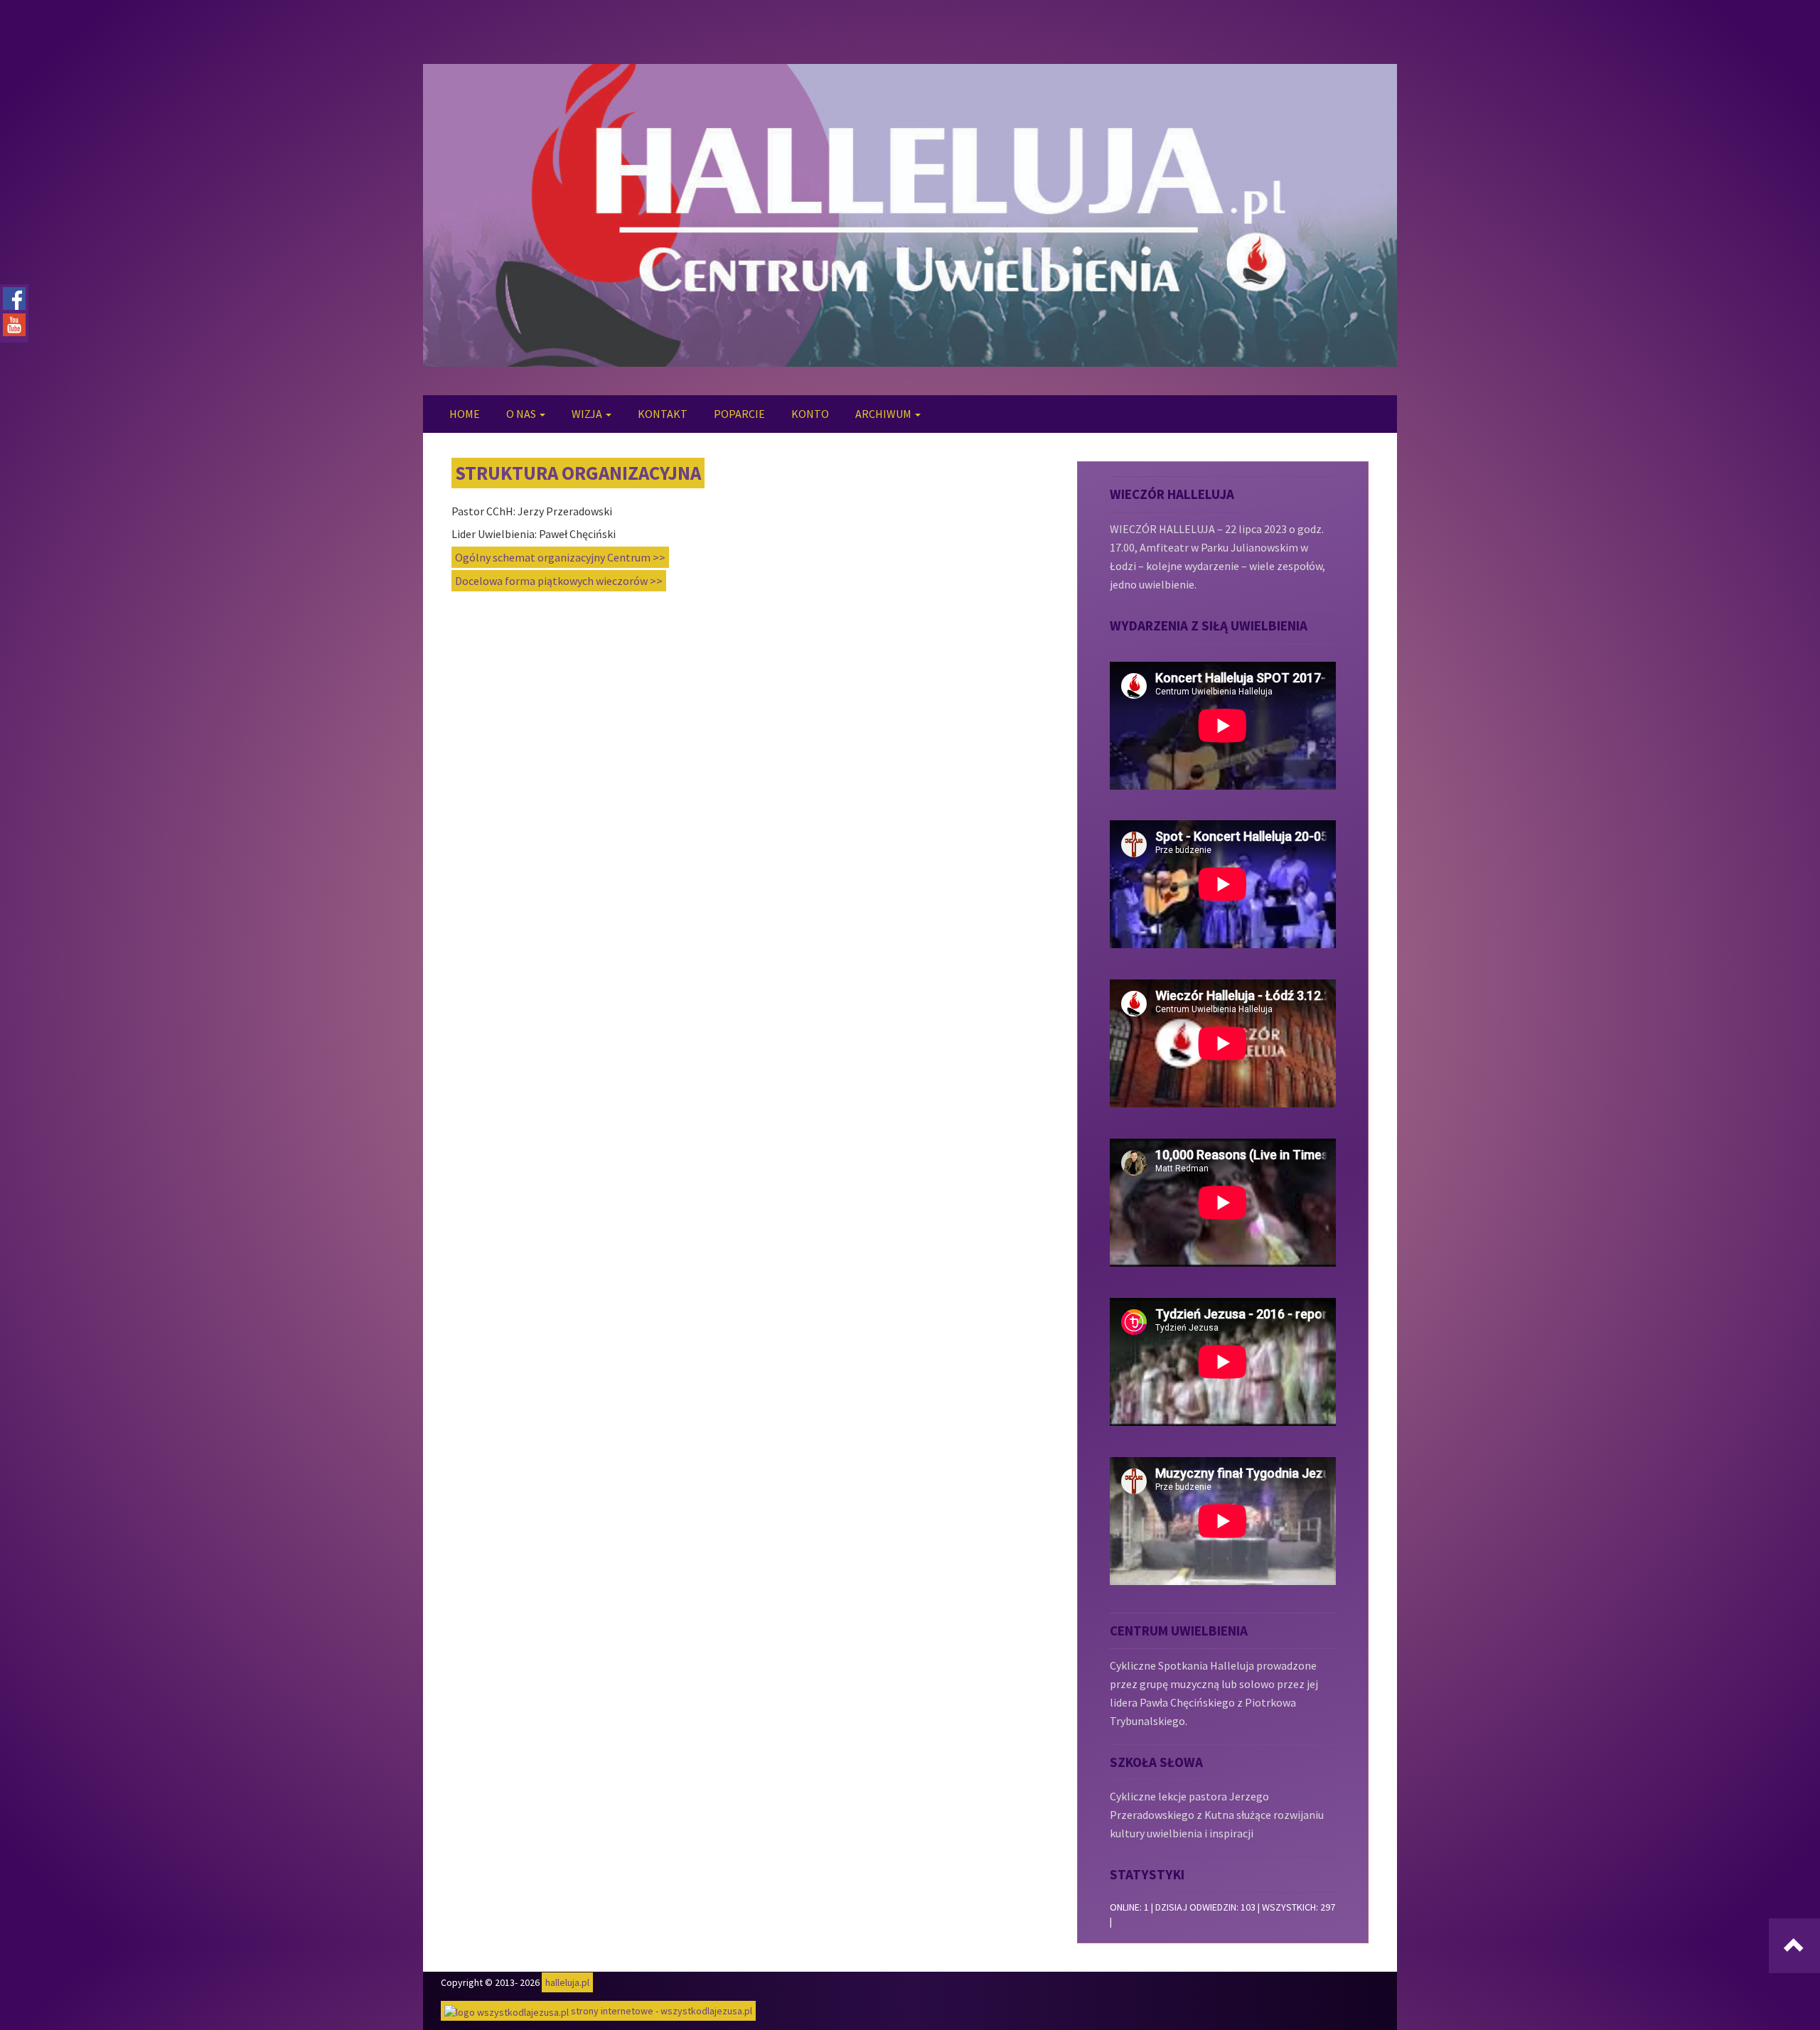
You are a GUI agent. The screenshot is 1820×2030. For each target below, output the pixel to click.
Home (465, 414)
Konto (810, 414)
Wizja (588, 414)
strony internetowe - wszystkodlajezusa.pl (660, 2011)
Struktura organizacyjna (578, 473)
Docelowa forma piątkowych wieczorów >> (559, 581)
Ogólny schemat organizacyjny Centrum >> (560, 557)
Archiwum (884, 414)
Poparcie (739, 414)
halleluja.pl (567, 1982)
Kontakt (663, 414)
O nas (522, 414)
